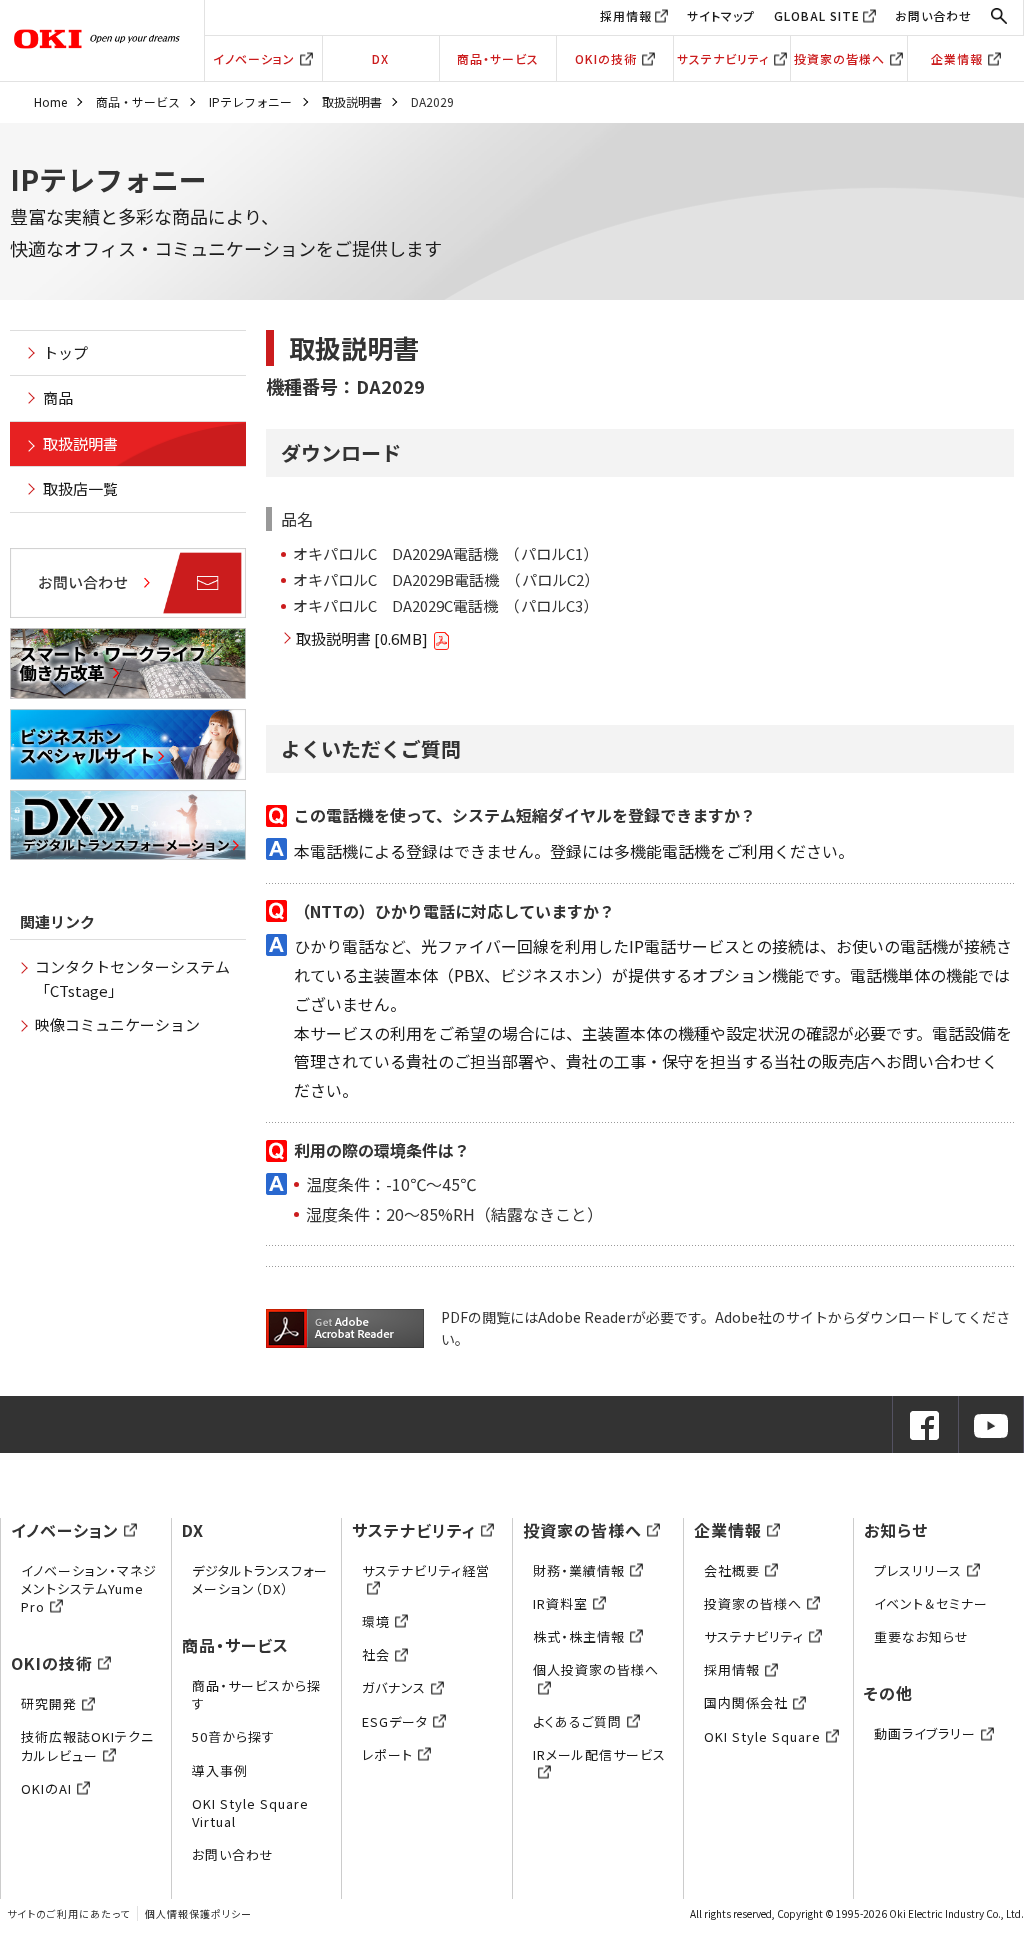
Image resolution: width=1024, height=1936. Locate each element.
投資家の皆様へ (839, 58)
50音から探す (233, 1736)
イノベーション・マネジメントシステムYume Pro (89, 1588)
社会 (376, 1654)
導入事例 (220, 1770)
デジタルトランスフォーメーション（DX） (260, 1579)
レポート (387, 1754)
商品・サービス (498, 58)
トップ (65, 352)
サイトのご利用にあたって (68, 1913)
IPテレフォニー (250, 101)
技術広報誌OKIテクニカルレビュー (87, 1745)
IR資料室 (560, 1603)
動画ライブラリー (925, 1733)
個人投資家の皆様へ (596, 1669)
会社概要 (732, 1570)
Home (50, 101)
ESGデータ (395, 1721)
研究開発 (49, 1703)
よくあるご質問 (577, 1721)
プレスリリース (918, 1570)
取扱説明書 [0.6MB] (362, 638)
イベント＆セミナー (931, 1603)
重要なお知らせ (921, 1636)
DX (380, 58)
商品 (58, 397)
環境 (376, 1621)
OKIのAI (46, 1788)
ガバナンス (394, 1687)
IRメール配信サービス (599, 1754)
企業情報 (957, 58)
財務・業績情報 (579, 1570)
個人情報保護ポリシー (198, 1913)
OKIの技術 (606, 58)
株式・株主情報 (579, 1636)
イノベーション (254, 58)
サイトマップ (721, 15)
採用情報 (626, 15)
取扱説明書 (352, 101)
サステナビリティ (723, 58)
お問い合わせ (933, 15)
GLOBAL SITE (817, 15)
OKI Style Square (762, 1736)
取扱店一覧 (80, 488)
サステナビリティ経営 (426, 1570)
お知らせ (896, 1530)
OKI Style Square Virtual (250, 1812)
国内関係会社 (746, 1702)
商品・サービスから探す (256, 1694)
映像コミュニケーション (117, 1024)
